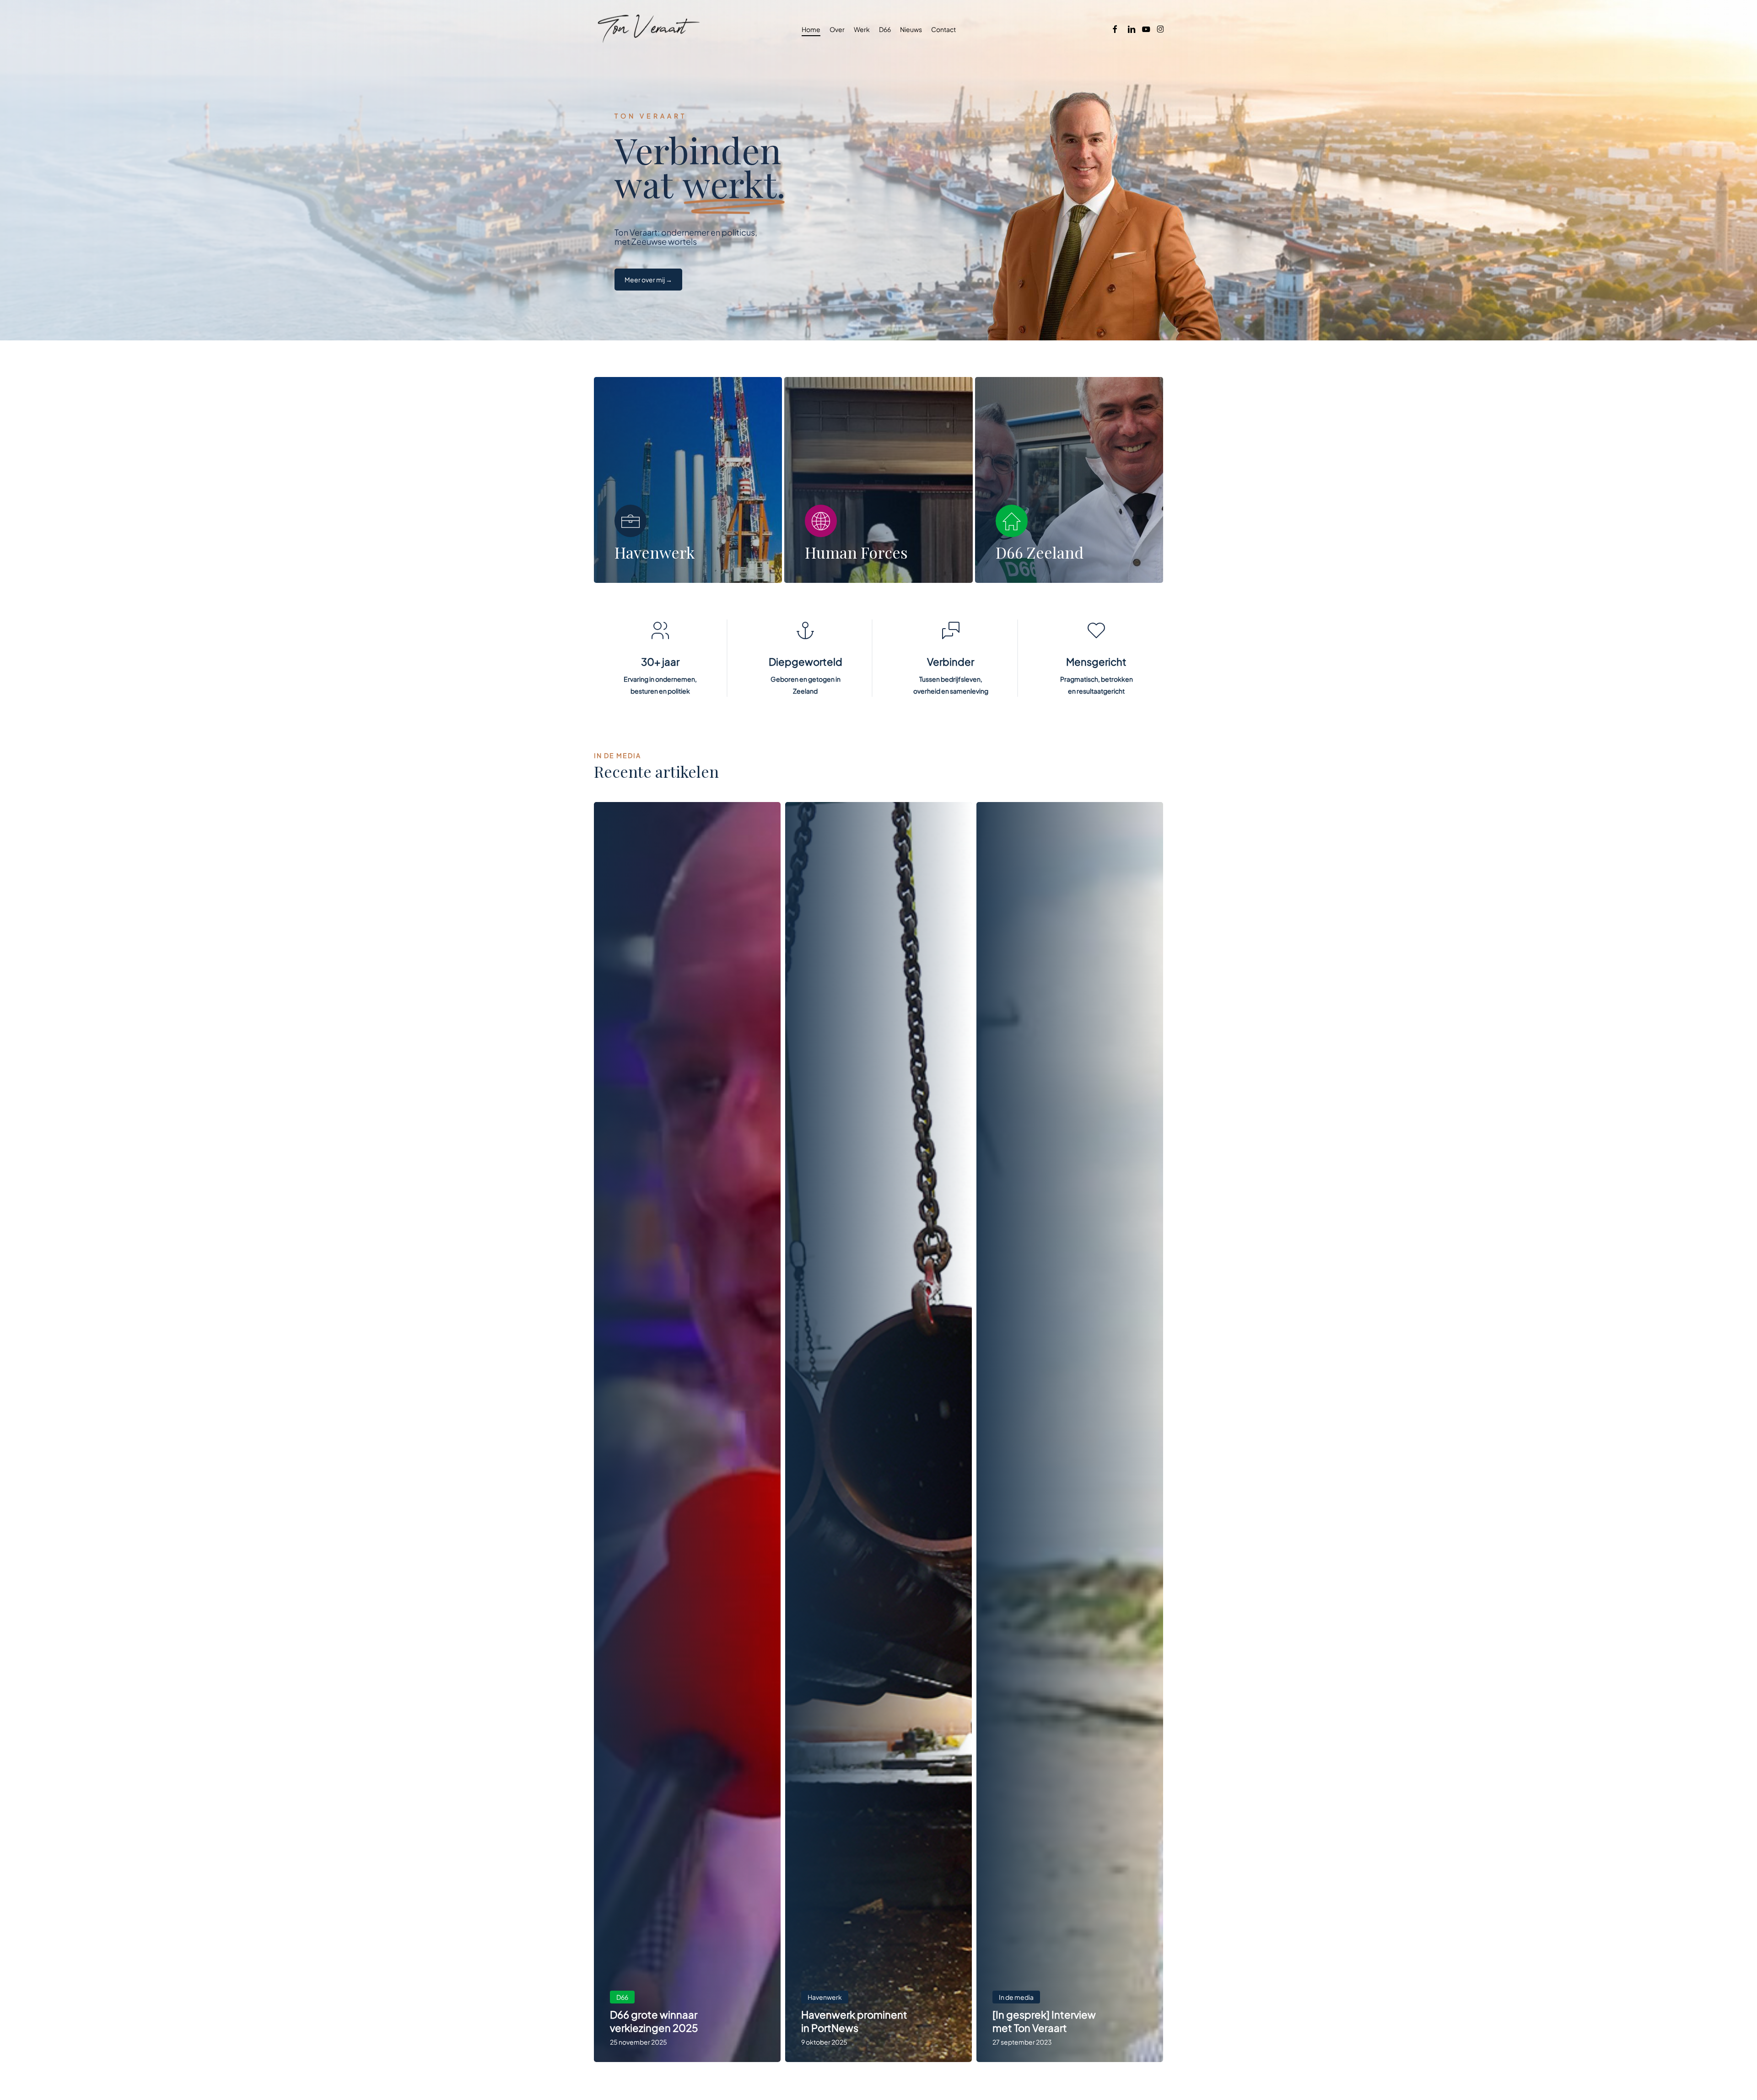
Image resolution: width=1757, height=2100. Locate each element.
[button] (648, 280)
